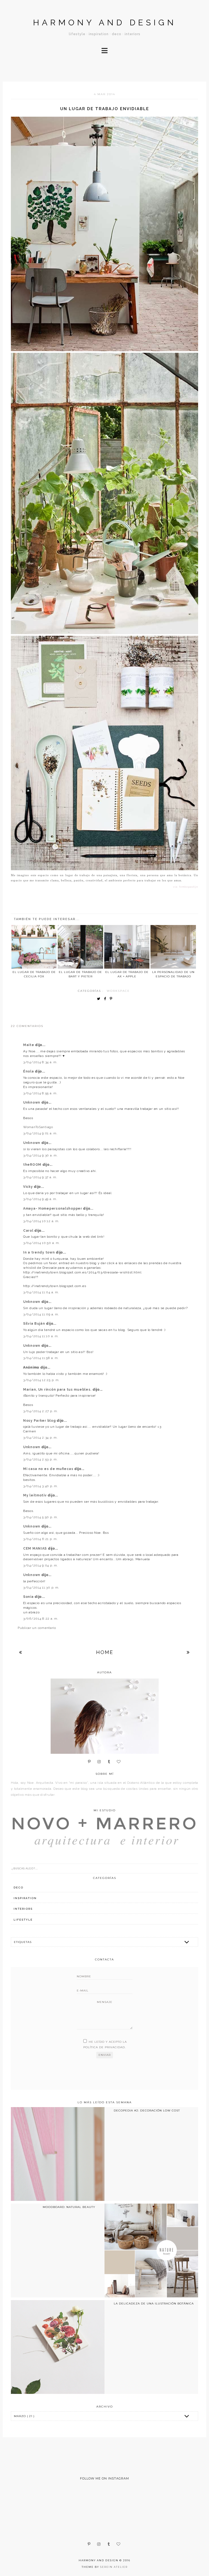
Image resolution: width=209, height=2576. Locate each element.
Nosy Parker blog (40, 1421)
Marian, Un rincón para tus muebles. (58, 1390)
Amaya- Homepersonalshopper (53, 1209)
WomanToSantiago (38, 1127)
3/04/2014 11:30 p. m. (41, 1587)
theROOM (33, 1165)
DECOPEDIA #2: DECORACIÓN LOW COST (147, 2110)
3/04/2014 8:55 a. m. (40, 1093)
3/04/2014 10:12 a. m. (41, 1221)
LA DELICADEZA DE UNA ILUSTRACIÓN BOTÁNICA (154, 2304)
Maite (29, 1045)
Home (105, 1652)
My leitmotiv (35, 1495)
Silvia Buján (35, 1324)
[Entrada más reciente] (21, 1652)
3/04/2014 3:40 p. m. (41, 1486)
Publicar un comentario (37, 1628)
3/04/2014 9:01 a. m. (40, 1133)
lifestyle (23, 1920)
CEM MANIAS (36, 1548)
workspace (118, 991)
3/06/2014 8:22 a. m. (41, 1619)
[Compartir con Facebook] (106, 999)
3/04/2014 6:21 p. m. (40, 1539)
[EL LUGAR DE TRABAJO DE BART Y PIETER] (80, 947)
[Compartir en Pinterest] (112, 999)
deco (19, 1887)
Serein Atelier (114, 2567)
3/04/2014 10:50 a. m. (42, 1243)
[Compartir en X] (100, 999)
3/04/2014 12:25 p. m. (41, 1380)
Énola (29, 1071)
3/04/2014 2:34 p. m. (40, 1438)
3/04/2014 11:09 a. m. (41, 1314)
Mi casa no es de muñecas (49, 1469)
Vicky (28, 1187)
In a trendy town (39, 1252)
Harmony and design (105, 22)
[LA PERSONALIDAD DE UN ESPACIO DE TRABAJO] (173, 947)
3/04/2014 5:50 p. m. (41, 1517)
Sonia (29, 1597)
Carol (29, 1231)
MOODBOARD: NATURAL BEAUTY (69, 2207)
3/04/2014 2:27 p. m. (41, 1411)
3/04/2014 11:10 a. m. (41, 1336)
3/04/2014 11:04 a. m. (41, 1292)
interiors (23, 1909)
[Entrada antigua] (188, 1652)
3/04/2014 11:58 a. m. (41, 1358)
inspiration (25, 1898)
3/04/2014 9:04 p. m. (41, 1565)
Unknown (32, 1102)
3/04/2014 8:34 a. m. (40, 1062)
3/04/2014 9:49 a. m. (40, 1199)
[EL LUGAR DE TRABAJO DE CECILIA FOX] (34, 947)
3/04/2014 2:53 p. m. (40, 1459)
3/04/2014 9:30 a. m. (40, 1155)
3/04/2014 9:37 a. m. (40, 1177)
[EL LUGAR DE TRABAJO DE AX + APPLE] (127, 947)
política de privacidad (104, 2047)
